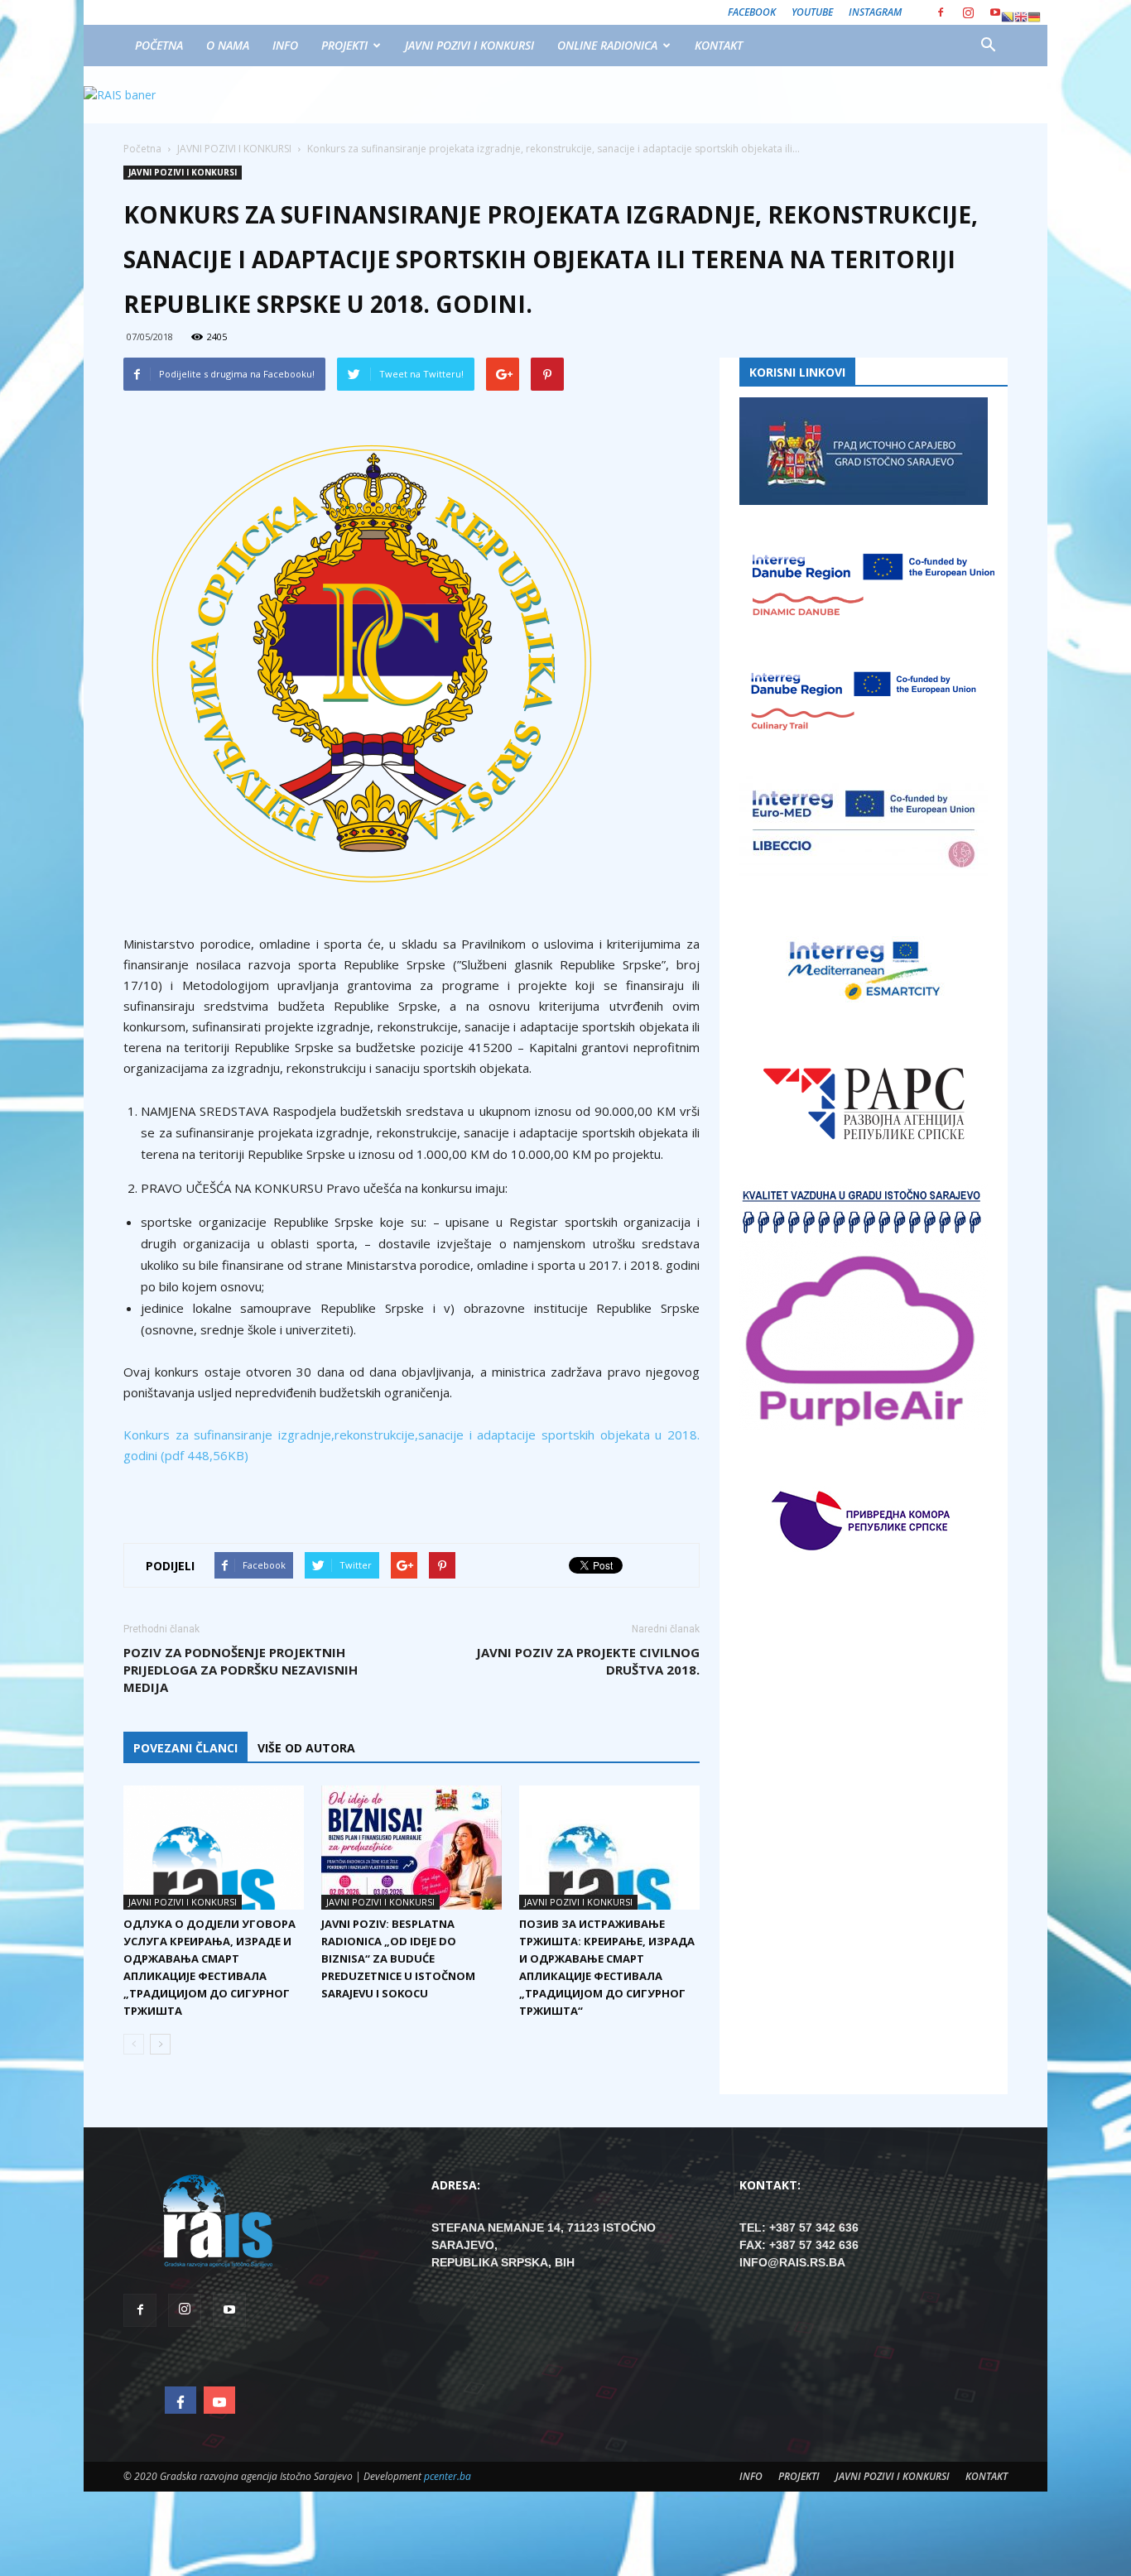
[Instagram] (968, 12)
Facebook (752, 12)
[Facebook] (941, 12)
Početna (142, 149)
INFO (285, 45)
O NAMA (228, 45)
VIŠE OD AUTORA (306, 1748)
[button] (988, 46)
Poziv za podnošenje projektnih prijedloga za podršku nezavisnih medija (241, 1670)
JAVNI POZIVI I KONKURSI (469, 45)
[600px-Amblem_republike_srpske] (411, 664)
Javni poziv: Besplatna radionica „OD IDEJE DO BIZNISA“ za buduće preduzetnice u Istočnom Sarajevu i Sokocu (398, 1958)
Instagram (875, 12)
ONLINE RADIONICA (607, 45)
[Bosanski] (1008, 17)
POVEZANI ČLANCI (185, 1748)
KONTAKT (719, 45)
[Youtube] (995, 12)
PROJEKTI (344, 45)
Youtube (812, 12)
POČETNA (159, 45)
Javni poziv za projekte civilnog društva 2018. (588, 1661)
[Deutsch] (1034, 17)
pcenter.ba (448, 2476)
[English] (1021, 17)
